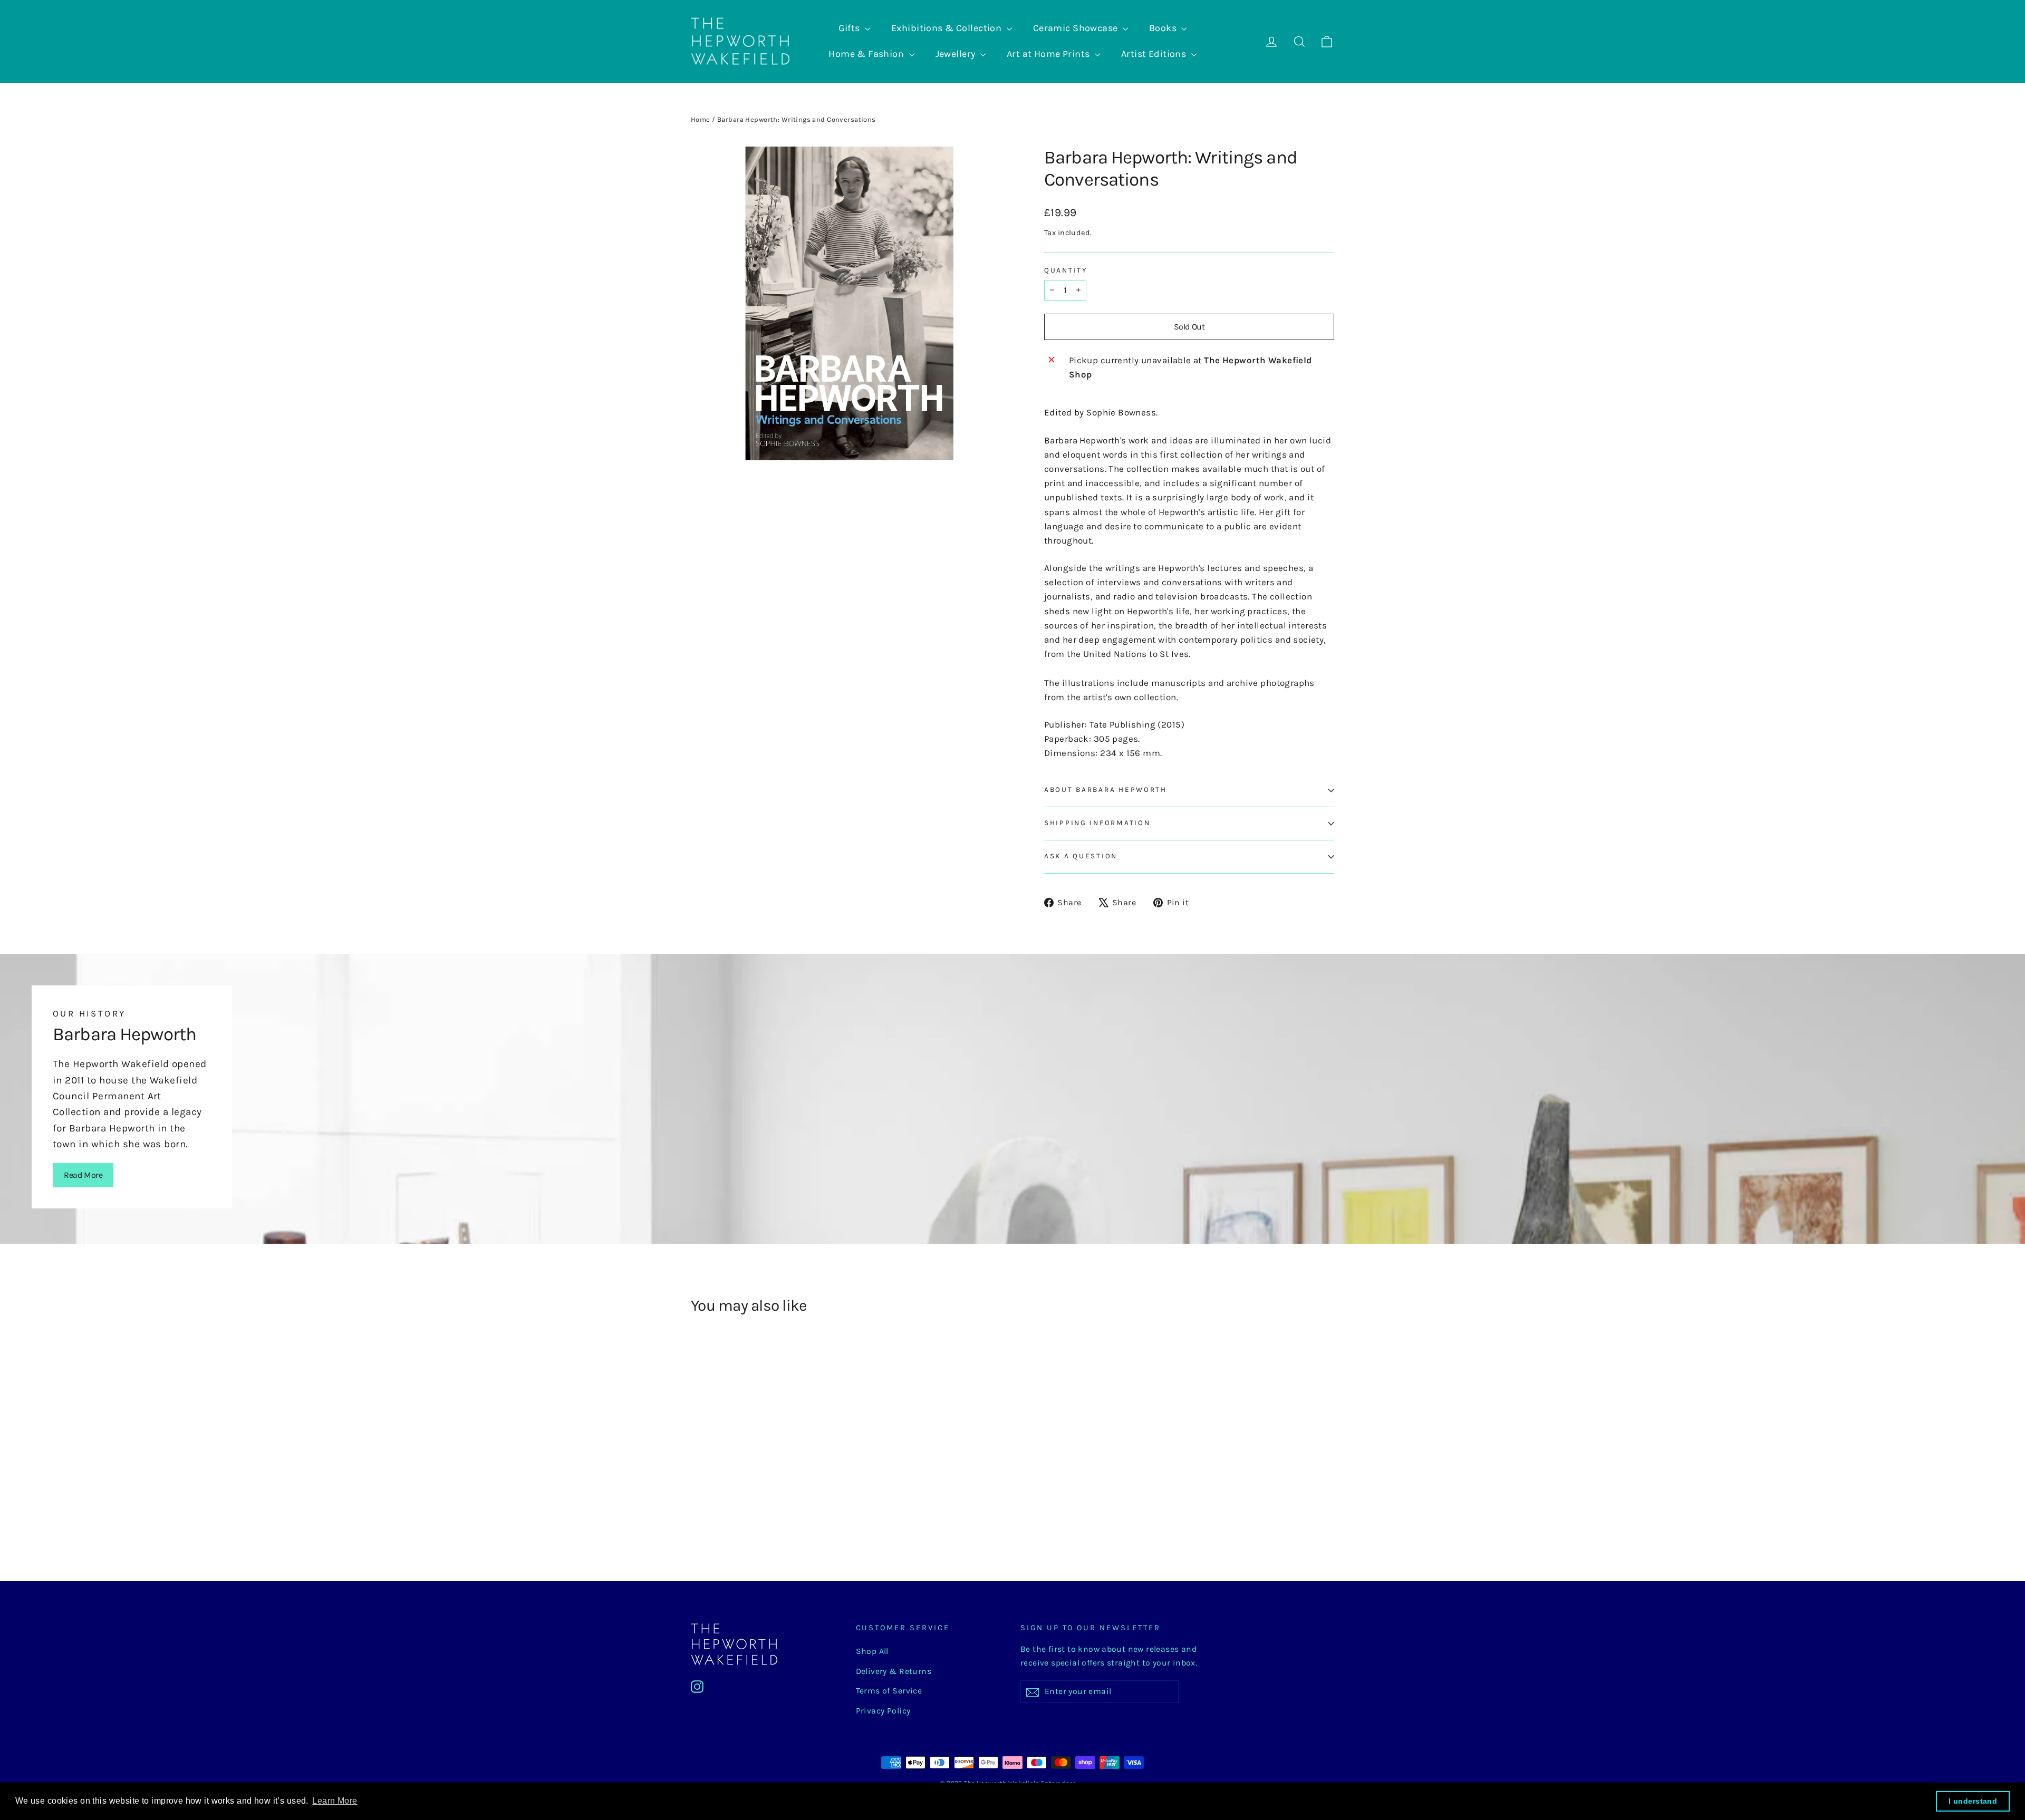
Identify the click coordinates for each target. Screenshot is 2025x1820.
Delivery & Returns (894, 1671)
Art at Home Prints (1049, 54)
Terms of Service (889, 1691)
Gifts (851, 28)
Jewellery (957, 54)
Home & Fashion (867, 54)
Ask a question (1081, 856)
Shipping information (1097, 823)
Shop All (872, 1651)
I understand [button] (1973, 1801)
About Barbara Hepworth (1106, 790)
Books (1164, 28)
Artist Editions (1155, 54)
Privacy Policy (883, 1711)
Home (701, 119)
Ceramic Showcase (1077, 28)
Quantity (1066, 270)
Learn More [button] (335, 1801)
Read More (83, 1175)
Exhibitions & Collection (948, 28)
